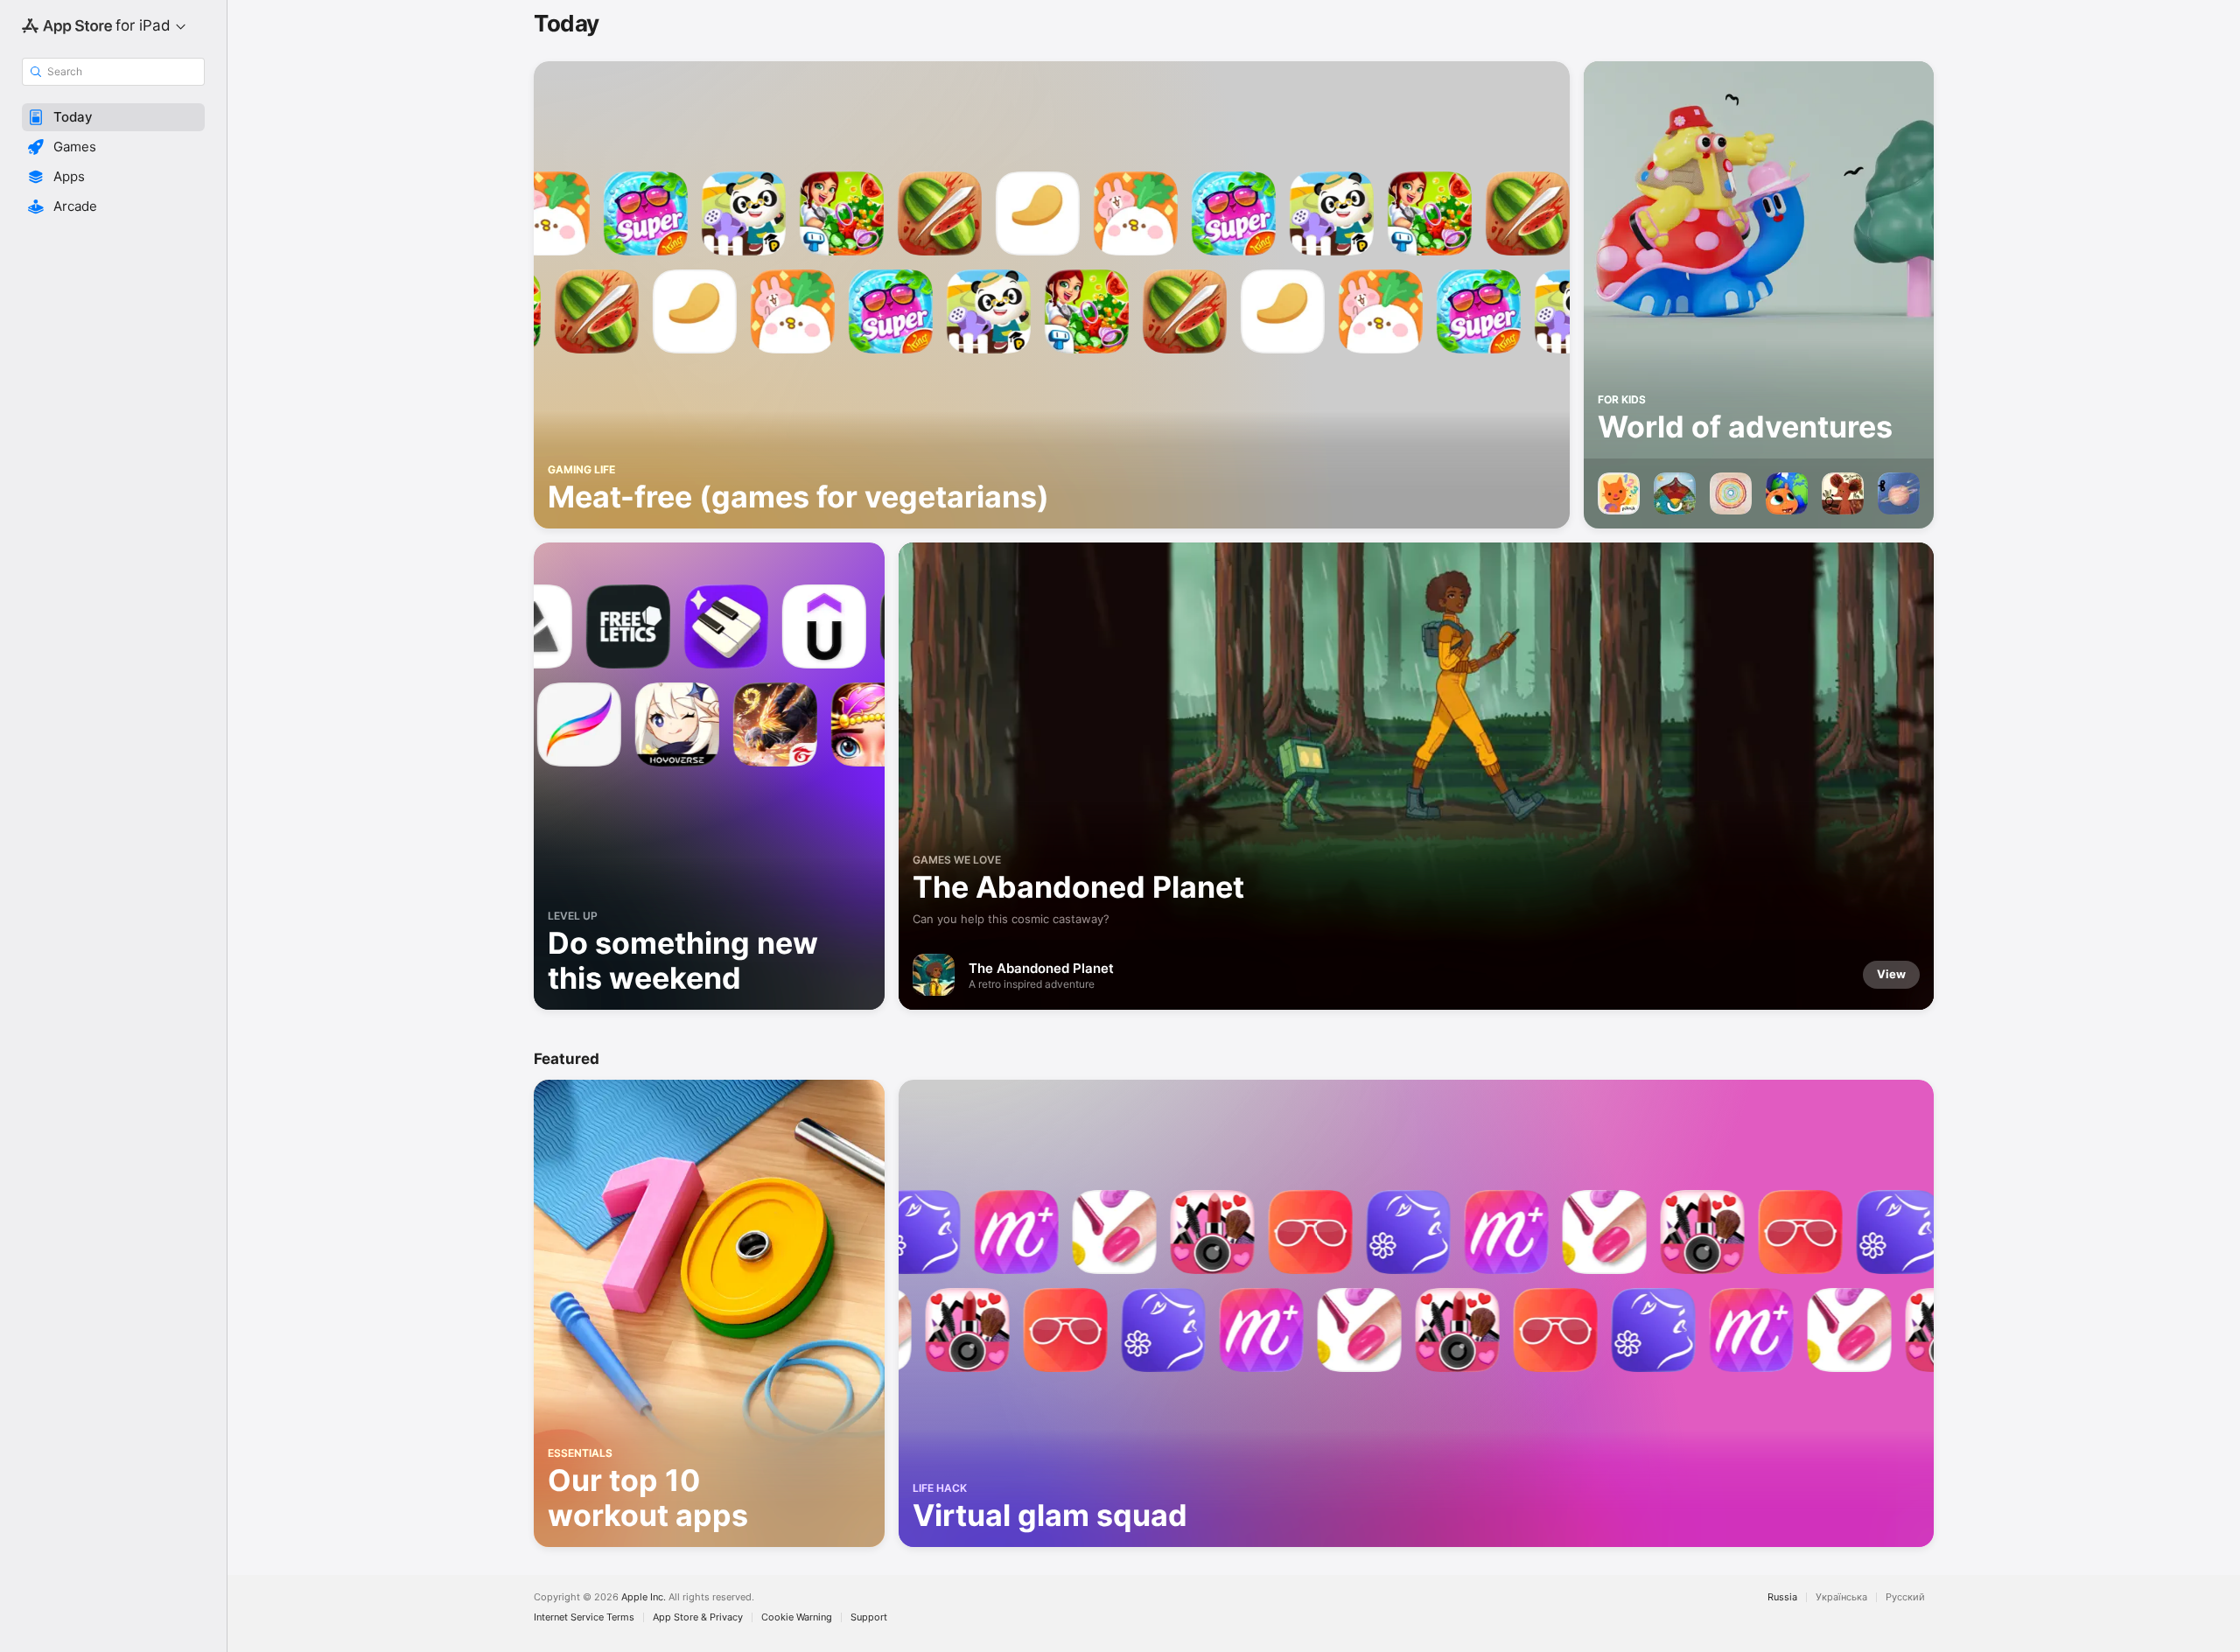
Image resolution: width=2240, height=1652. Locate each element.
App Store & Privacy (698, 1617)
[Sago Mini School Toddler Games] (1619, 493)
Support (869, 1617)
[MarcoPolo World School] (1787, 493)
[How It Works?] (1675, 493)
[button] (113, 117)
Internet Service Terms (584, 1617)
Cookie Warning (797, 1617)
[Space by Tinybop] (1899, 493)
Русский (1905, 1597)
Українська (1841, 1597)
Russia (1782, 1597)
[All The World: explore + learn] (1731, 493)
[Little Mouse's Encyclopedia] (1843, 493)
